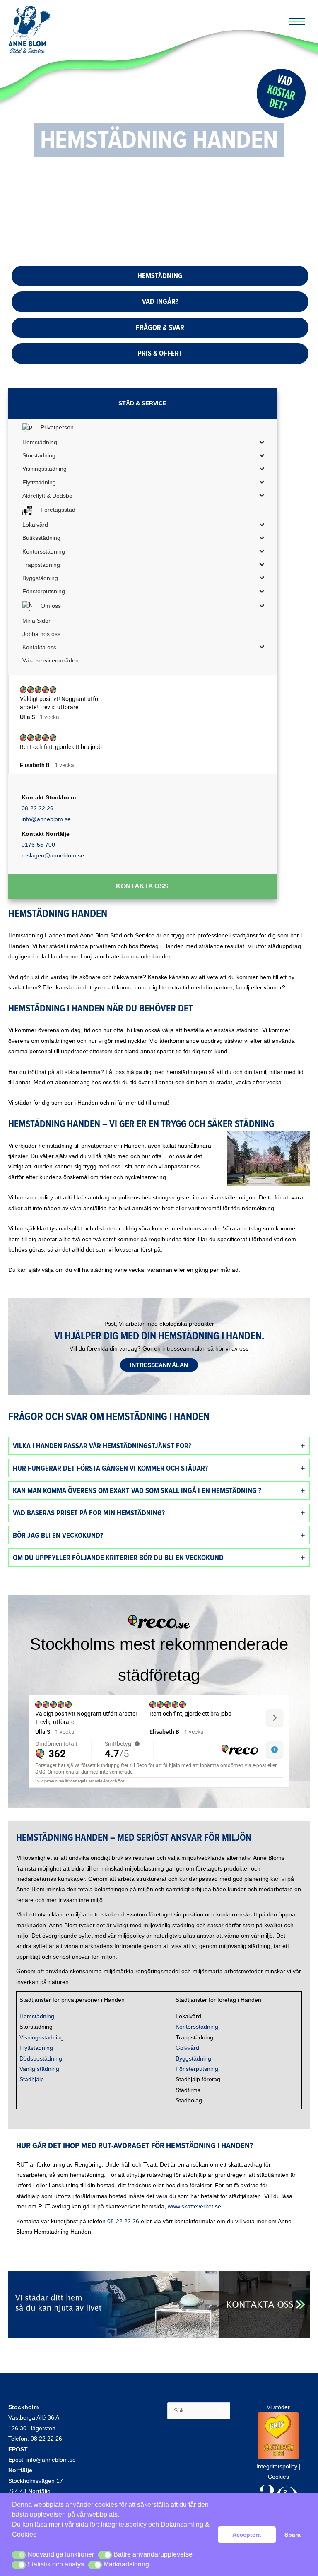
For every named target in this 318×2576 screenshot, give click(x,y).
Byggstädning (193, 2059)
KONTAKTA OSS (142, 886)
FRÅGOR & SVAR (160, 327)
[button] (19, 2555)
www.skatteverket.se (194, 2206)
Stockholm (23, 2407)
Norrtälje (20, 2470)
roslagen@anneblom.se (53, 855)
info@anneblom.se (46, 819)
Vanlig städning (39, 2069)
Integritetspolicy (124, 2524)
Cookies (278, 2477)
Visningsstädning (42, 2038)
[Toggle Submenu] (262, 442)
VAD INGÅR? (160, 301)
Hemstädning (37, 2016)
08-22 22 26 (37, 808)
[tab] (159, 1446)
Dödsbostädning (41, 2059)
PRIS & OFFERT (160, 353)
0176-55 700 (38, 845)
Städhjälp (32, 2079)
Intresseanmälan (159, 1365)
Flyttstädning (36, 2048)
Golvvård (187, 2048)
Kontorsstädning (197, 2027)
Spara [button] (293, 2535)
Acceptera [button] (247, 2535)
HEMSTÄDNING (160, 276)
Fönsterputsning (197, 2069)
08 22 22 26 (46, 2439)
